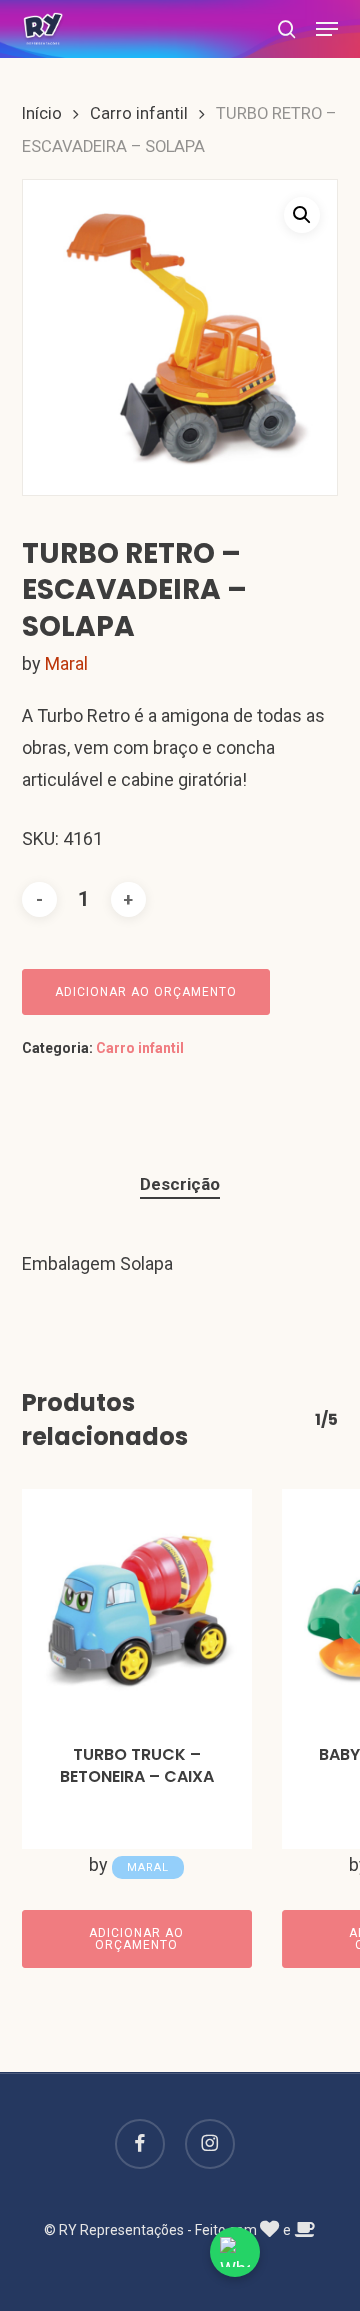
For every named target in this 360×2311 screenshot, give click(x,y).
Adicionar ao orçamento (146, 992)
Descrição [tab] (180, 1184)
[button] (327, 29)
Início (42, 113)
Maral (66, 663)
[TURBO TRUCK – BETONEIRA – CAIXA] (137, 1604)
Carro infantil (139, 113)
